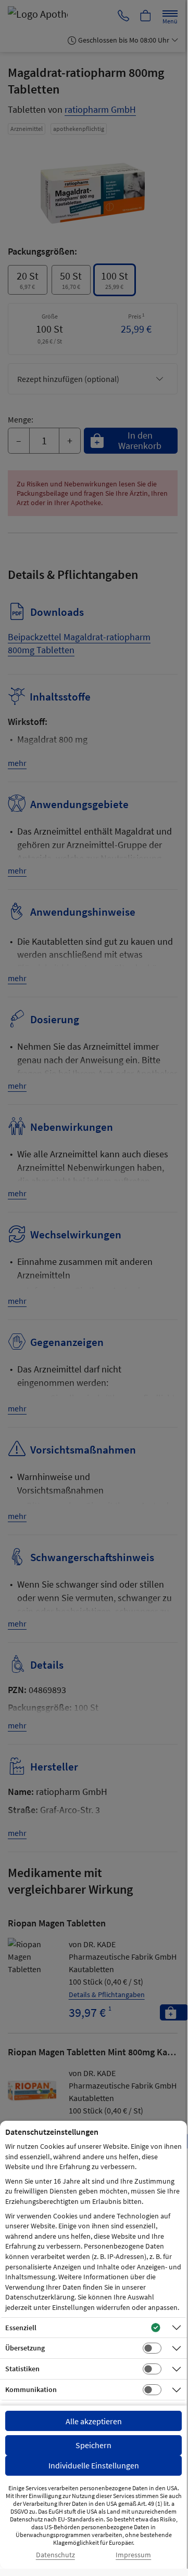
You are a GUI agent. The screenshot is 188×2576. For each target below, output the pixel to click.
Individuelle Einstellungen (94, 2465)
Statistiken (22, 2369)
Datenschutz (55, 2555)
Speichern (93, 2445)
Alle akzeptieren (94, 2421)
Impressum (133, 2555)
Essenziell (21, 2328)
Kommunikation (31, 2389)
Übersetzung (25, 2348)
